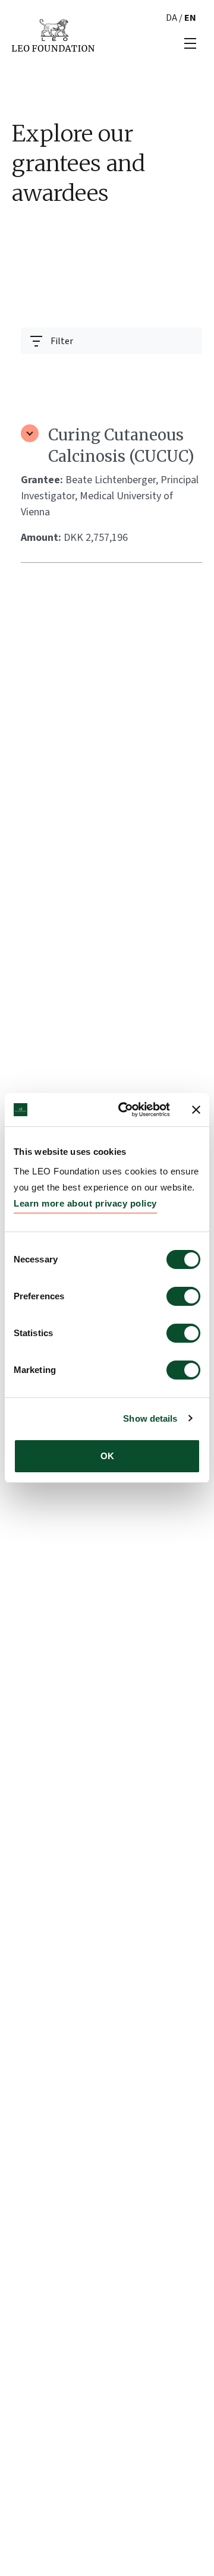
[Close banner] (196, 1110)
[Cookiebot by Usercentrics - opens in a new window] (125, 1110)
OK (107, 1456)
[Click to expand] (30, 433)
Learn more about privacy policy (85, 1203)
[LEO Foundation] (53, 34)
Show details (150, 1418)
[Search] (186, 370)
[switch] (183, 1296)
